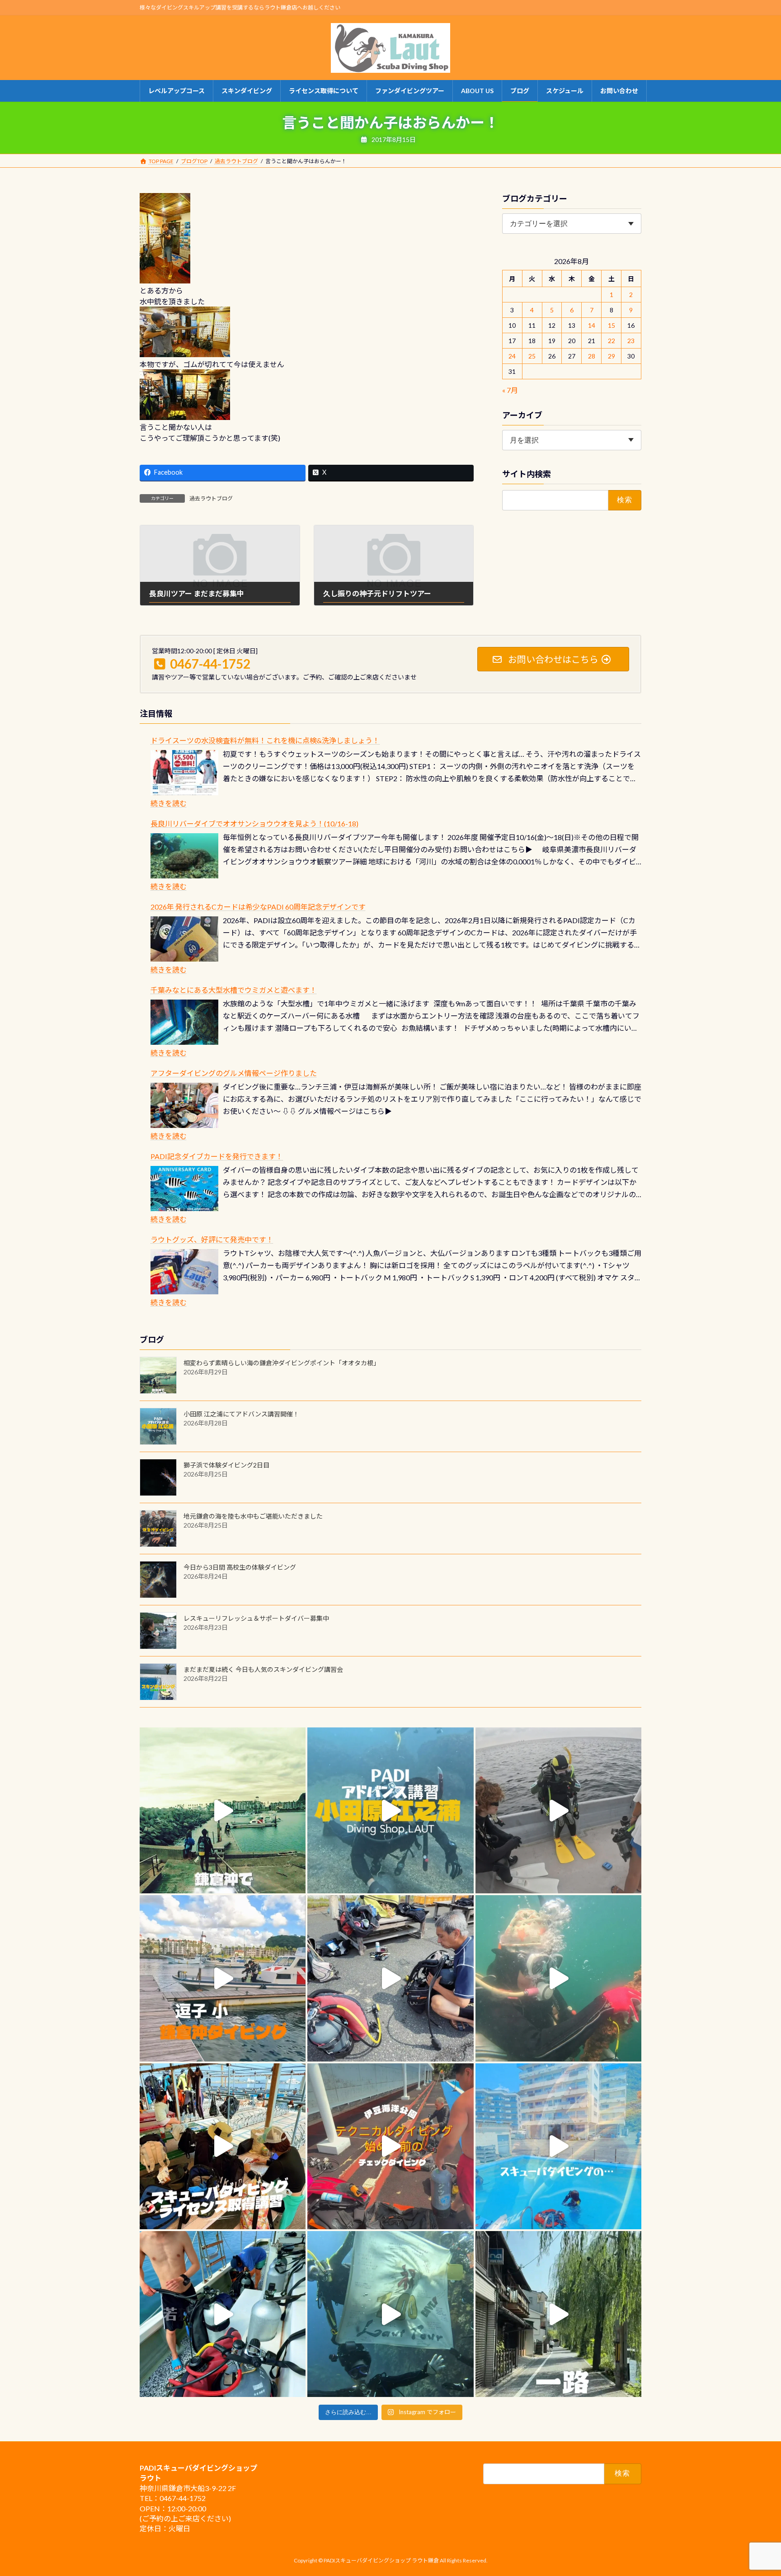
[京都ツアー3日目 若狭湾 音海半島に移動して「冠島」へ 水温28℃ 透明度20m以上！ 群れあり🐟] (390, 2314)
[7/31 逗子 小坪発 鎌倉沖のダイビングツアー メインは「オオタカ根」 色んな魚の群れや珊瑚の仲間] (558, 1978)
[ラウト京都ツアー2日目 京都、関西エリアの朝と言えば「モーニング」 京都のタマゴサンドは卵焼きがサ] (558, 2314)
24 (513, 356)
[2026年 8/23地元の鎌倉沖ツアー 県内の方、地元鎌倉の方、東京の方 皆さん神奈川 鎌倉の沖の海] (558, 1810)
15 (612, 325)
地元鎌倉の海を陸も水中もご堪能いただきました (253, 1516)
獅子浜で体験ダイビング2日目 (226, 1465)
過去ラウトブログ (211, 498)
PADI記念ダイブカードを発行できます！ (217, 1156)
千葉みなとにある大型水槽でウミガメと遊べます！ (234, 990)
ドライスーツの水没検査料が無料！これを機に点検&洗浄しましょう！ (265, 740)
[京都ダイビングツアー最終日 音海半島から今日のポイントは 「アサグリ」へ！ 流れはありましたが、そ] (223, 2314)
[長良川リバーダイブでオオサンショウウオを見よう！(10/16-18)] (184, 856)
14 (592, 325)
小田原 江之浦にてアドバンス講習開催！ (241, 1414)
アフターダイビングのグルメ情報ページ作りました (234, 1073)
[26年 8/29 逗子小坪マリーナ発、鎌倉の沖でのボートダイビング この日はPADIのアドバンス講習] (223, 1810)
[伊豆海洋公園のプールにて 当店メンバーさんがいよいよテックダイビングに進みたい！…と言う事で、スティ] (390, 2146)
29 (612, 356)
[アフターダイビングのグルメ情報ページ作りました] (184, 1105)
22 (612, 341)
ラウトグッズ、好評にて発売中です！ (212, 1239)
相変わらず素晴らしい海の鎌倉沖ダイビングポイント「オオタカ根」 (282, 1363)
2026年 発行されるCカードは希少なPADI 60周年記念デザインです (258, 907)
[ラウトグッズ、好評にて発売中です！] (184, 1272)
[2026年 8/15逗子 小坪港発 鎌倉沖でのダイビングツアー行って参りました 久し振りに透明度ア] (223, 1978)
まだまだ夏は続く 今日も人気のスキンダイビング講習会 (263, 1669)
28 (592, 356)
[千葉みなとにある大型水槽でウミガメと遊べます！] (184, 1022)
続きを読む (169, 803)
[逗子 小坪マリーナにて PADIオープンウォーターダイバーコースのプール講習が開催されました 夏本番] (558, 2146)
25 (532, 356)
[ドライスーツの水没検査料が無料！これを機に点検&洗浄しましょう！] (184, 773)
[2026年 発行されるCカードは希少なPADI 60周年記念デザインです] (184, 939)
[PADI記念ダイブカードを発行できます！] (184, 1189)
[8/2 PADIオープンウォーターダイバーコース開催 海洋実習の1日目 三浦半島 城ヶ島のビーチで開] (223, 2146)
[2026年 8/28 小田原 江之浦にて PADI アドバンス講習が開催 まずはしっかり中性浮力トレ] (390, 1810)
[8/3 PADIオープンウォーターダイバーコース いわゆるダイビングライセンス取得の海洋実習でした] (390, 1978)
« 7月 (510, 390)
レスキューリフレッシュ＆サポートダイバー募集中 (256, 1618)
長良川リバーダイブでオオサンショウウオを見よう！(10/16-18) (254, 823)
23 (631, 341)
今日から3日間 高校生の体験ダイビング (240, 1567)
